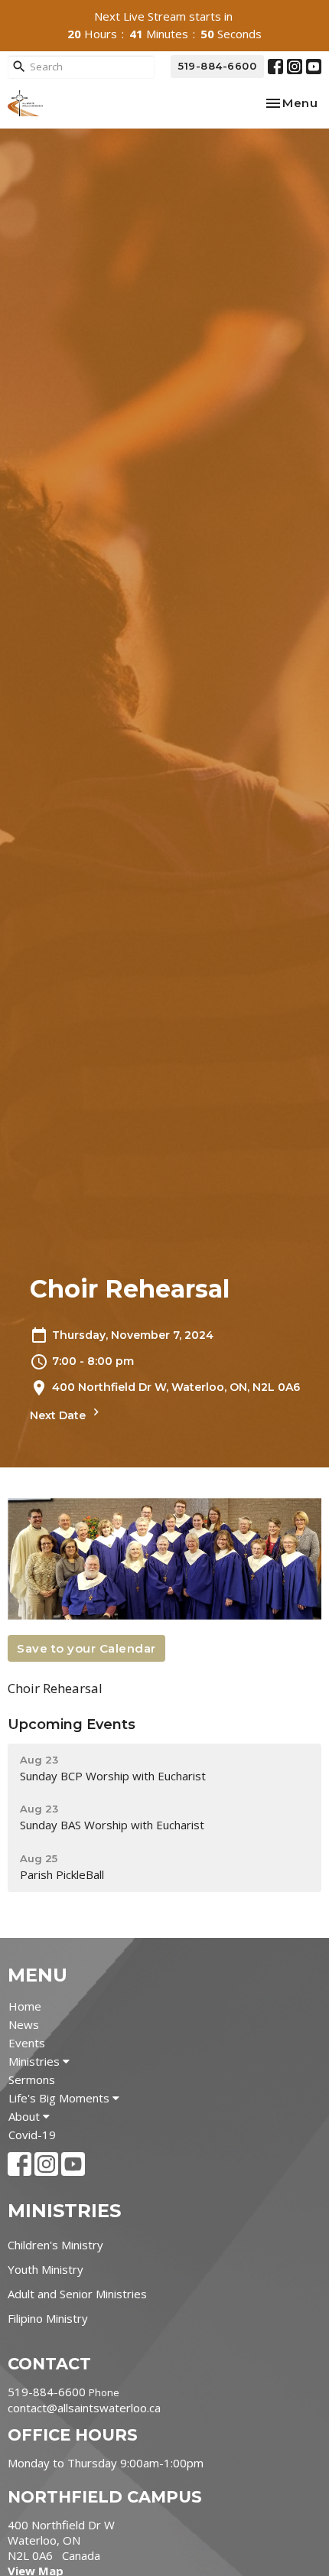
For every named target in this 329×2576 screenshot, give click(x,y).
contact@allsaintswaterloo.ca (84, 2408)
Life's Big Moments (60, 2098)
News (24, 2024)
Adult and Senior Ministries (77, 2294)
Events (27, 2043)
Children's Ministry (55, 2245)
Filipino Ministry (48, 2318)
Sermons (32, 2079)
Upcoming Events (72, 1724)
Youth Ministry (46, 2269)
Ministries (36, 2061)
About (26, 2116)
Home (25, 2006)
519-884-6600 (217, 66)
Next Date (59, 1415)
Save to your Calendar (86, 1648)
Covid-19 (32, 2135)
